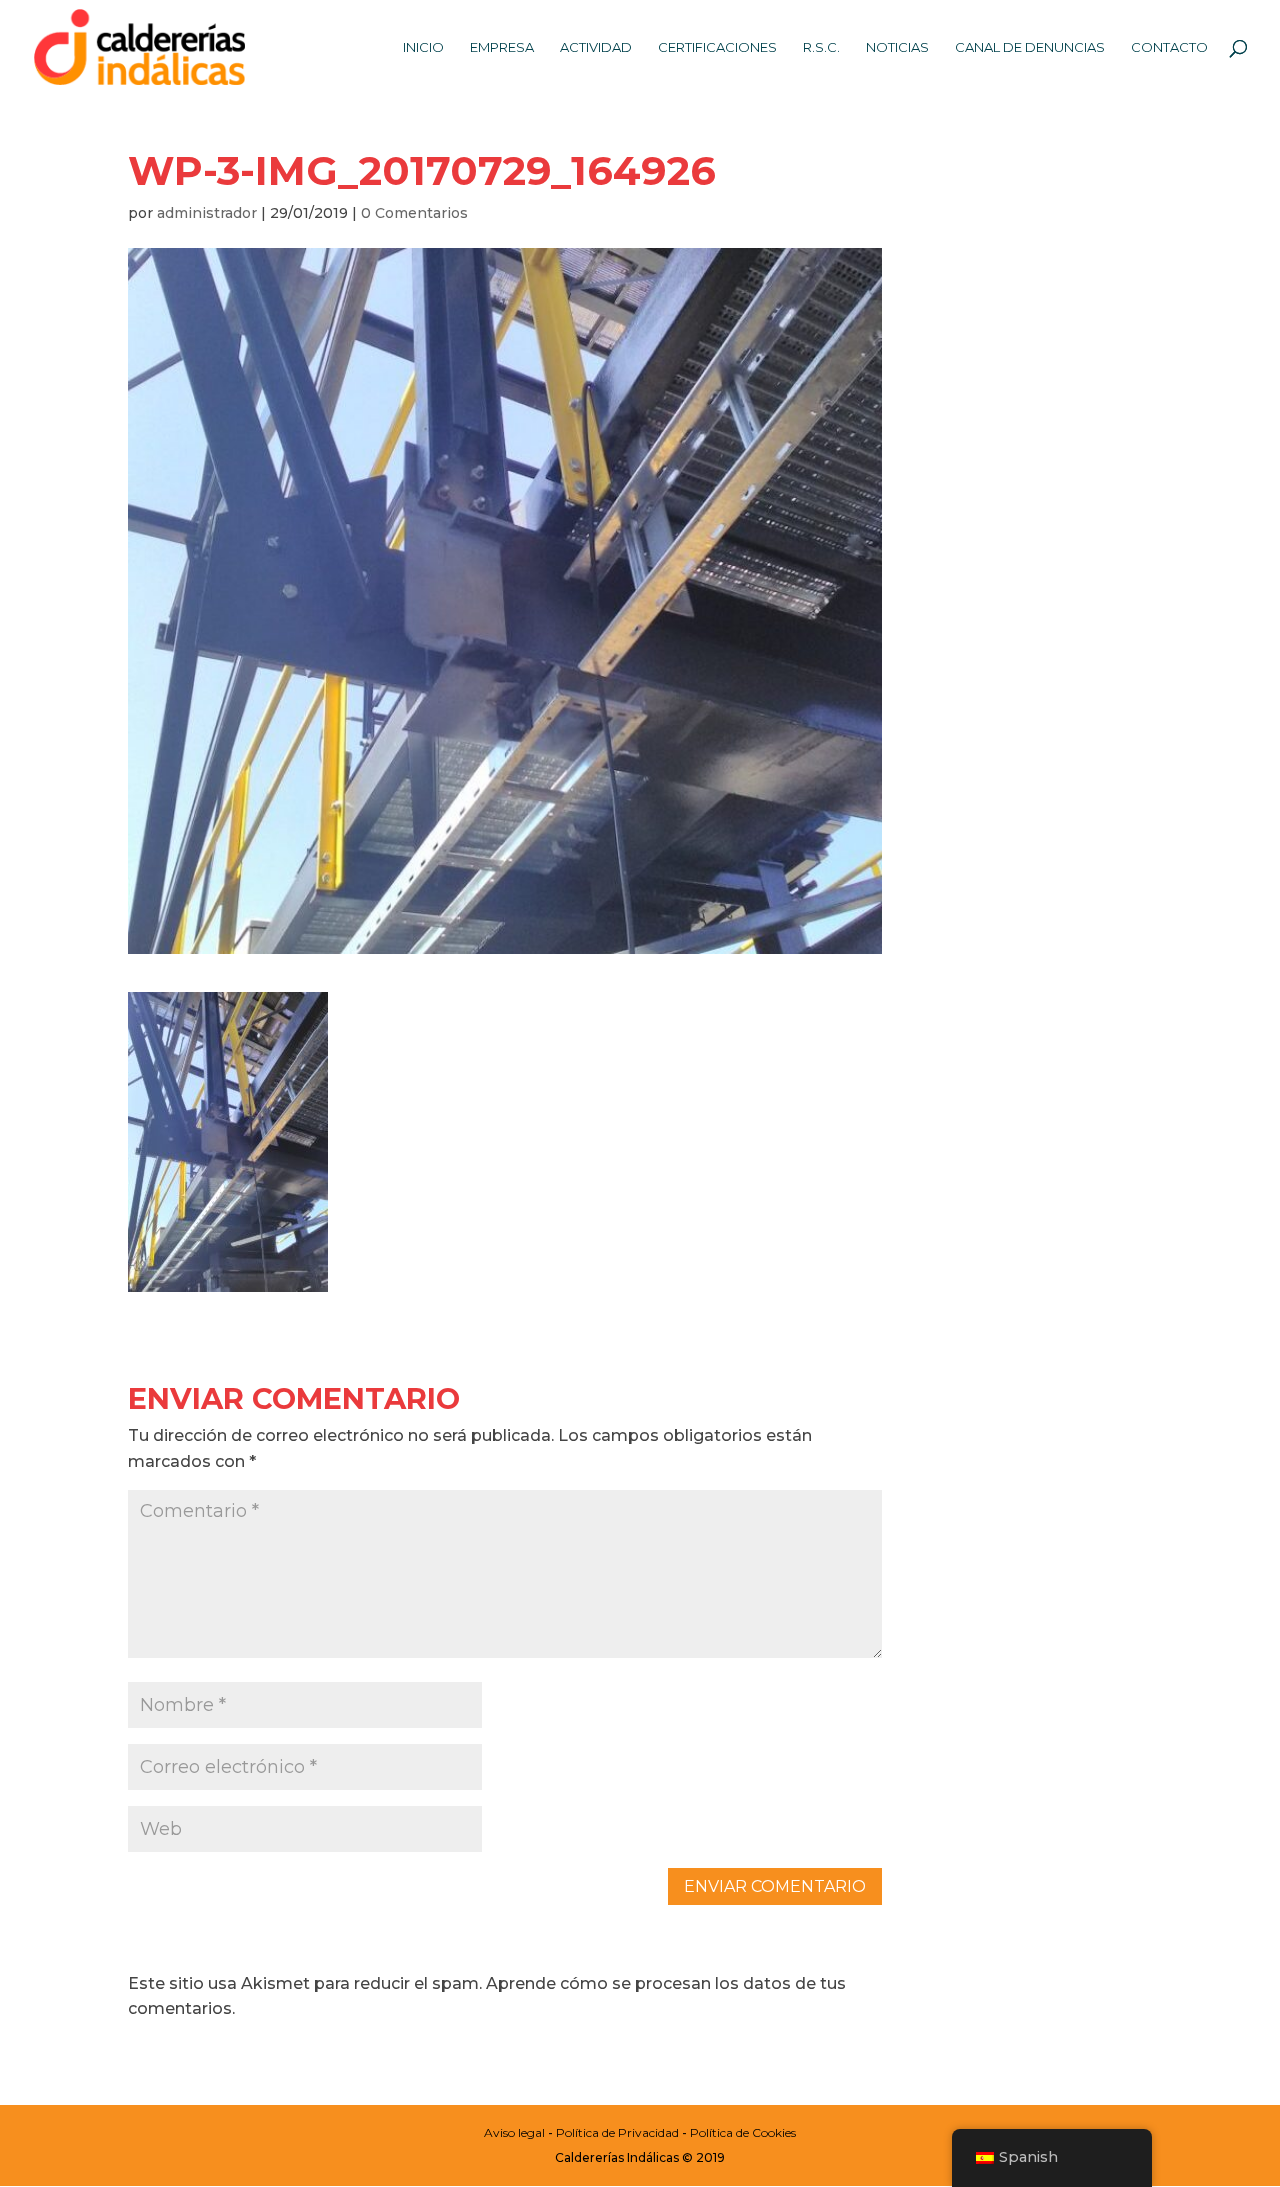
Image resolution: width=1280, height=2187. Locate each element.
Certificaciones (717, 47)
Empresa (502, 47)
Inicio (423, 47)
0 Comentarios (414, 213)
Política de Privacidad (617, 2132)
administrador (207, 213)
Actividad (596, 47)
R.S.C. (821, 47)
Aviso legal (514, 2132)
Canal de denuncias (1030, 47)
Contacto (1169, 47)
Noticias (897, 47)
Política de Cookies (743, 2132)
